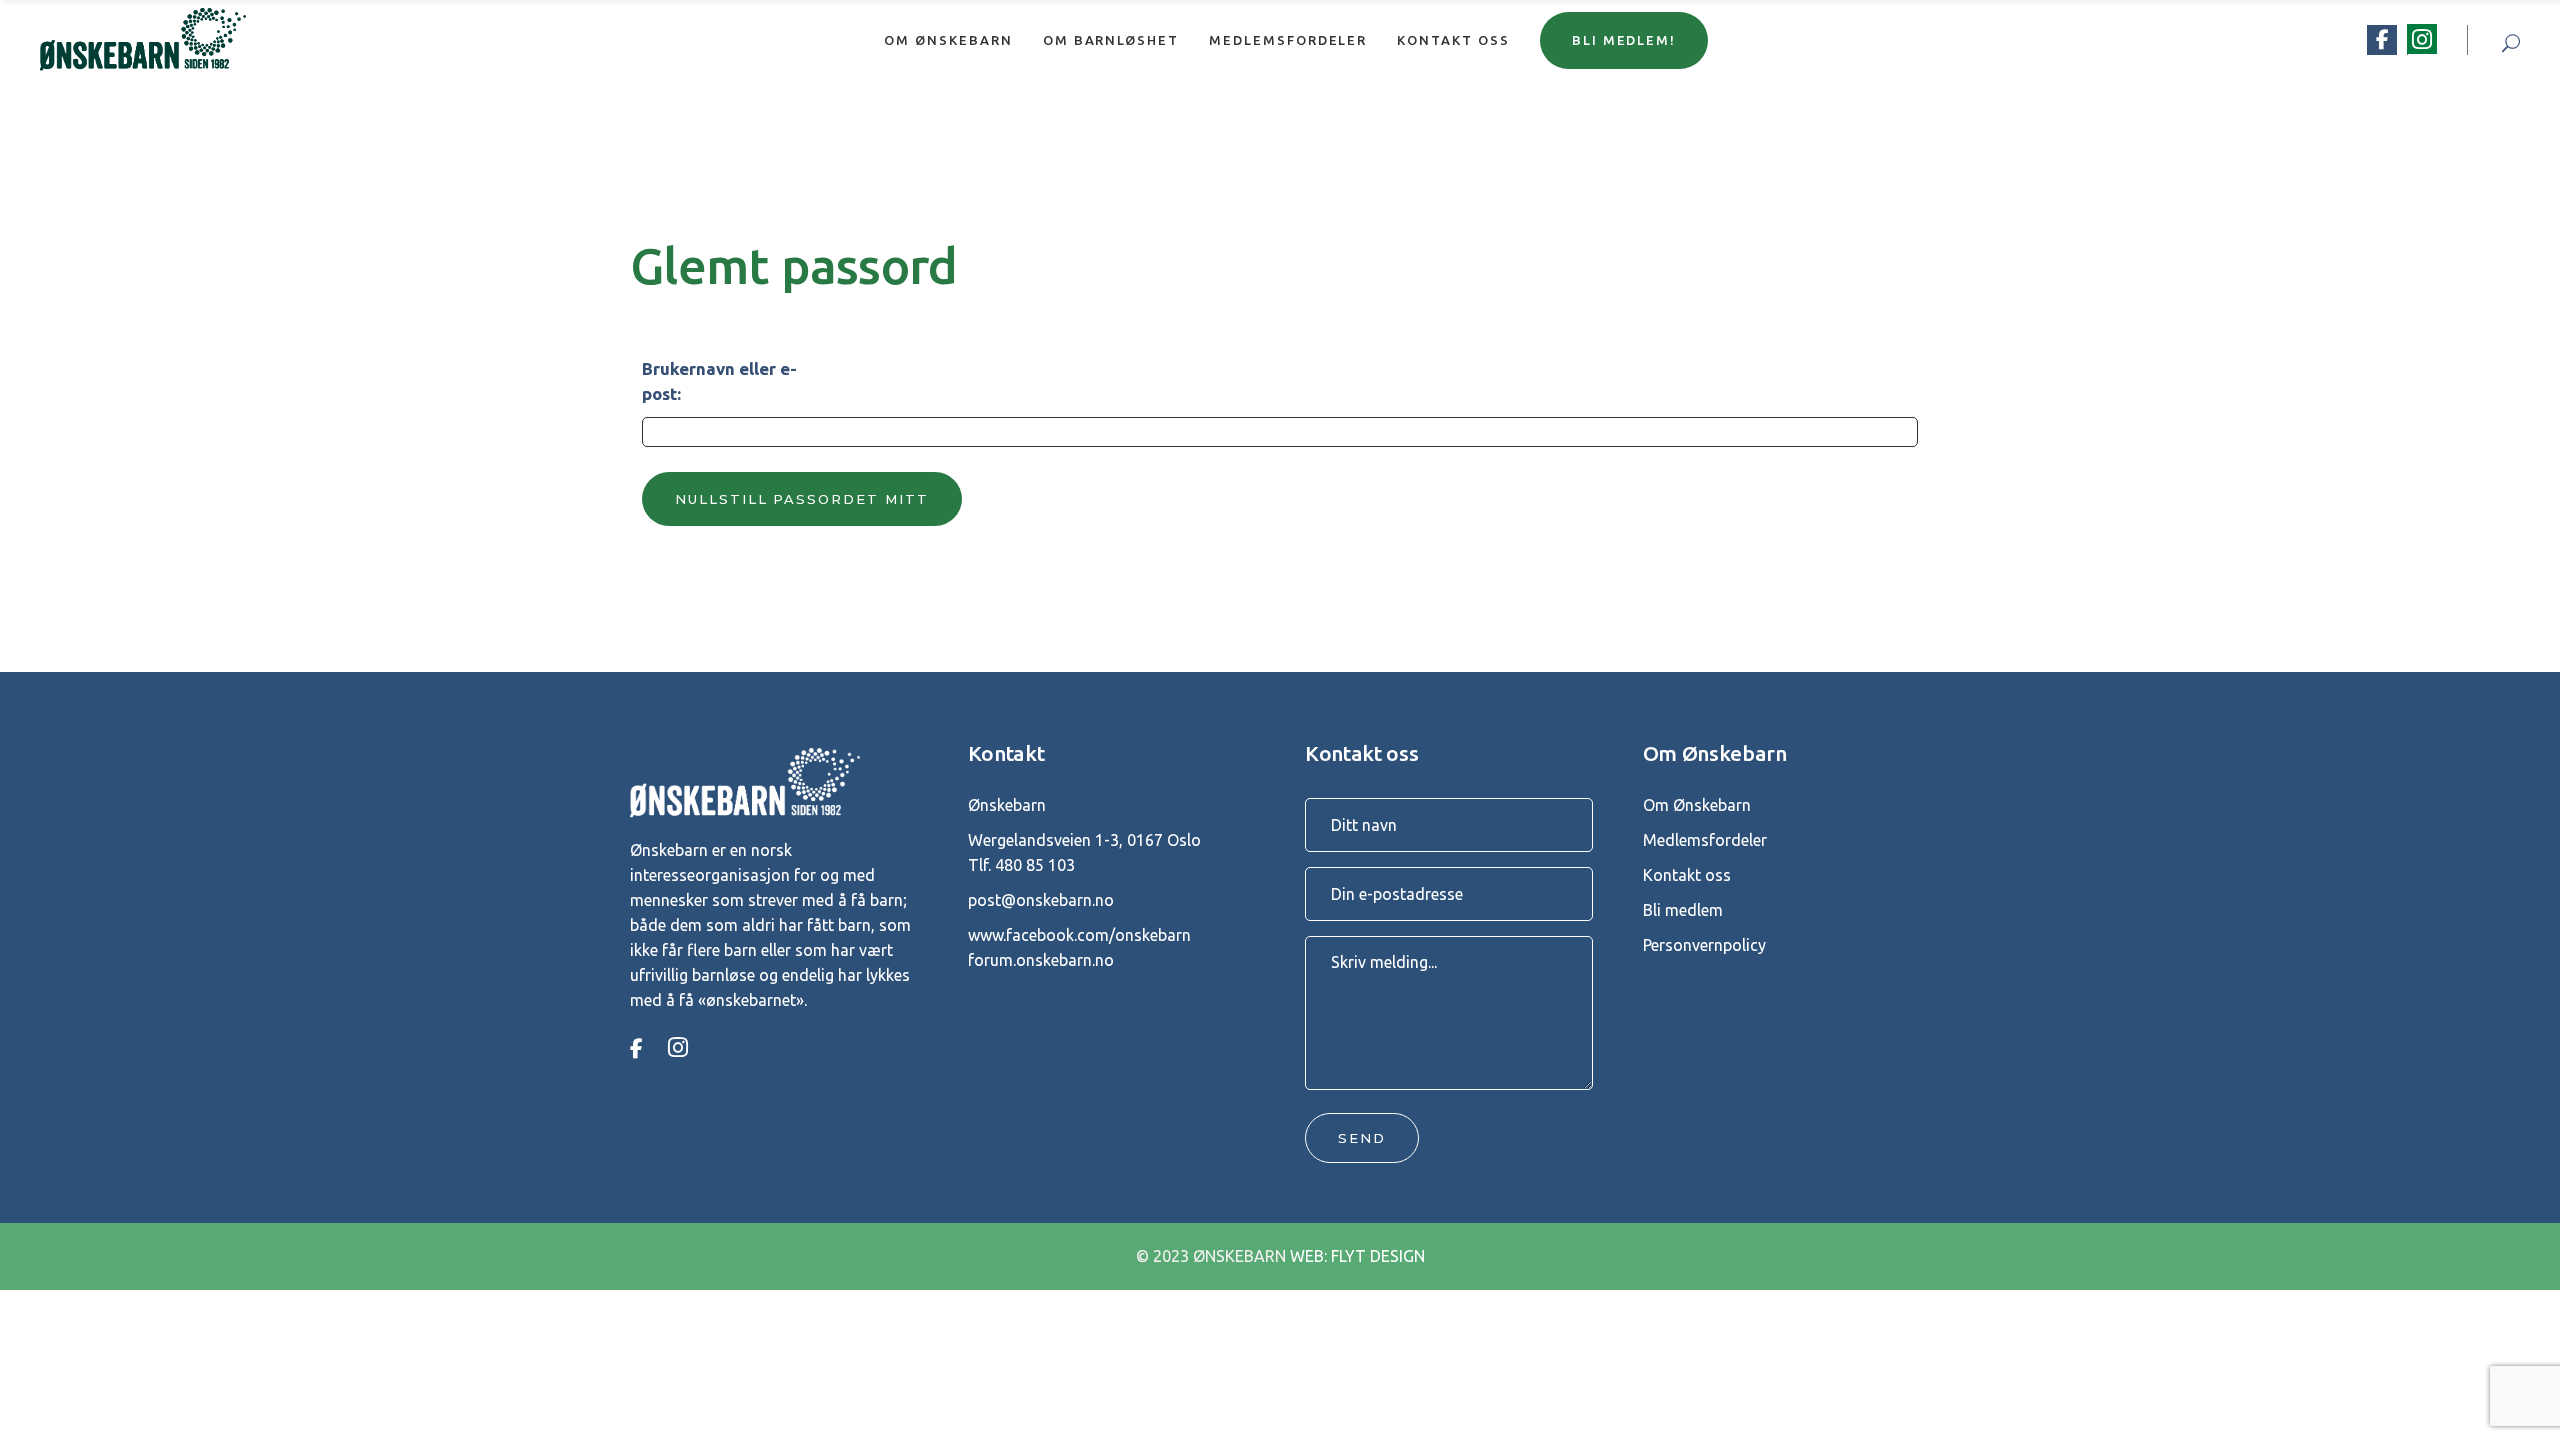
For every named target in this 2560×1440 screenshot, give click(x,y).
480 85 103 (1035, 865)
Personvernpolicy (1704, 945)
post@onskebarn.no (1041, 900)
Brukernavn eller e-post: (719, 381)
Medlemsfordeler (1705, 840)
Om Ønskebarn (1697, 805)
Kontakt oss (1687, 875)
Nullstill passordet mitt (802, 499)
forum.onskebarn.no (1041, 960)
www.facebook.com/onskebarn (1079, 935)
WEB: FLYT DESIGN (1357, 1256)
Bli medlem (1683, 910)
